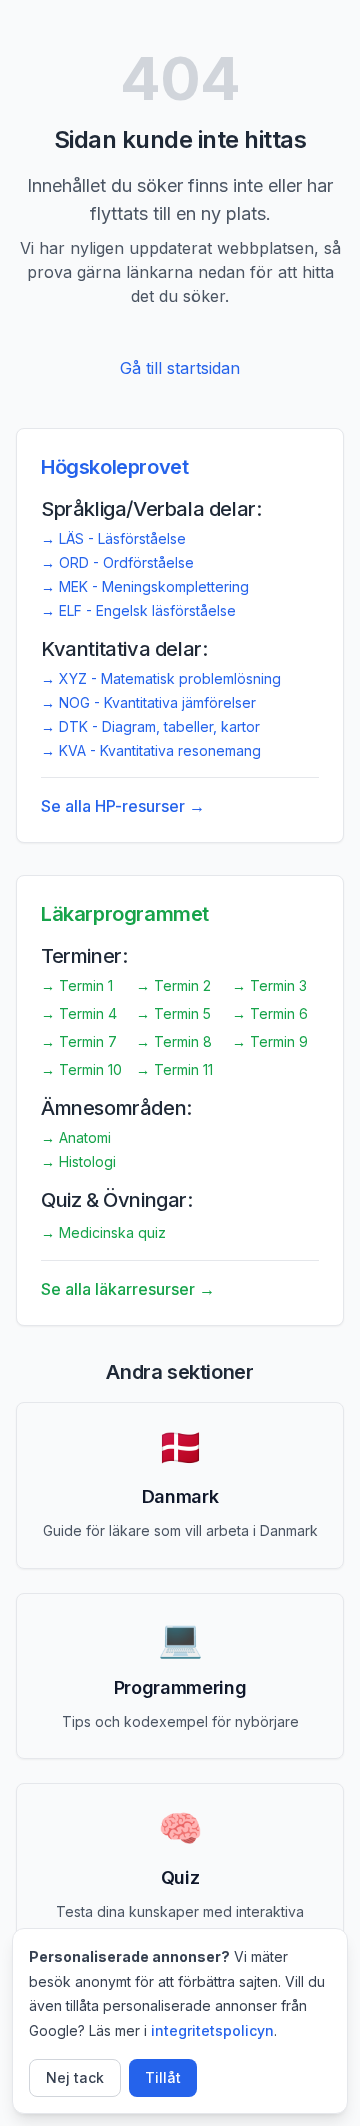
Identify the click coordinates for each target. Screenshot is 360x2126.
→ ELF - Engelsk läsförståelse (138, 610)
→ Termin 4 (79, 1013)
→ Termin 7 (79, 1041)
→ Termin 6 (270, 1013)
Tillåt (163, 2077)
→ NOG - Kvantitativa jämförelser (148, 702)
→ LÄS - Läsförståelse (113, 538)
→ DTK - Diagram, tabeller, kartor (150, 726)
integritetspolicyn (212, 2030)
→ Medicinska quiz (103, 1232)
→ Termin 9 (270, 1041)
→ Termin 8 (174, 1041)
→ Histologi (78, 1161)
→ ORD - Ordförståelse (117, 562)
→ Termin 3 (269, 985)
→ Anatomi (76, 1137)
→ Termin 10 (81, 1069)
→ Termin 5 (173, 1013)
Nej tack (75, 2077)
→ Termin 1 (77, 985)
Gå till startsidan (180, 368)
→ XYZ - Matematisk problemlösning (161, 678)
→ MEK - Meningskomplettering (145, 586)
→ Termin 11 (174, 1069)
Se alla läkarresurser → (128, 1289)
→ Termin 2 (173, 985)
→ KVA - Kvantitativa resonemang (151, 750)
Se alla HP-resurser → (123, 806)
